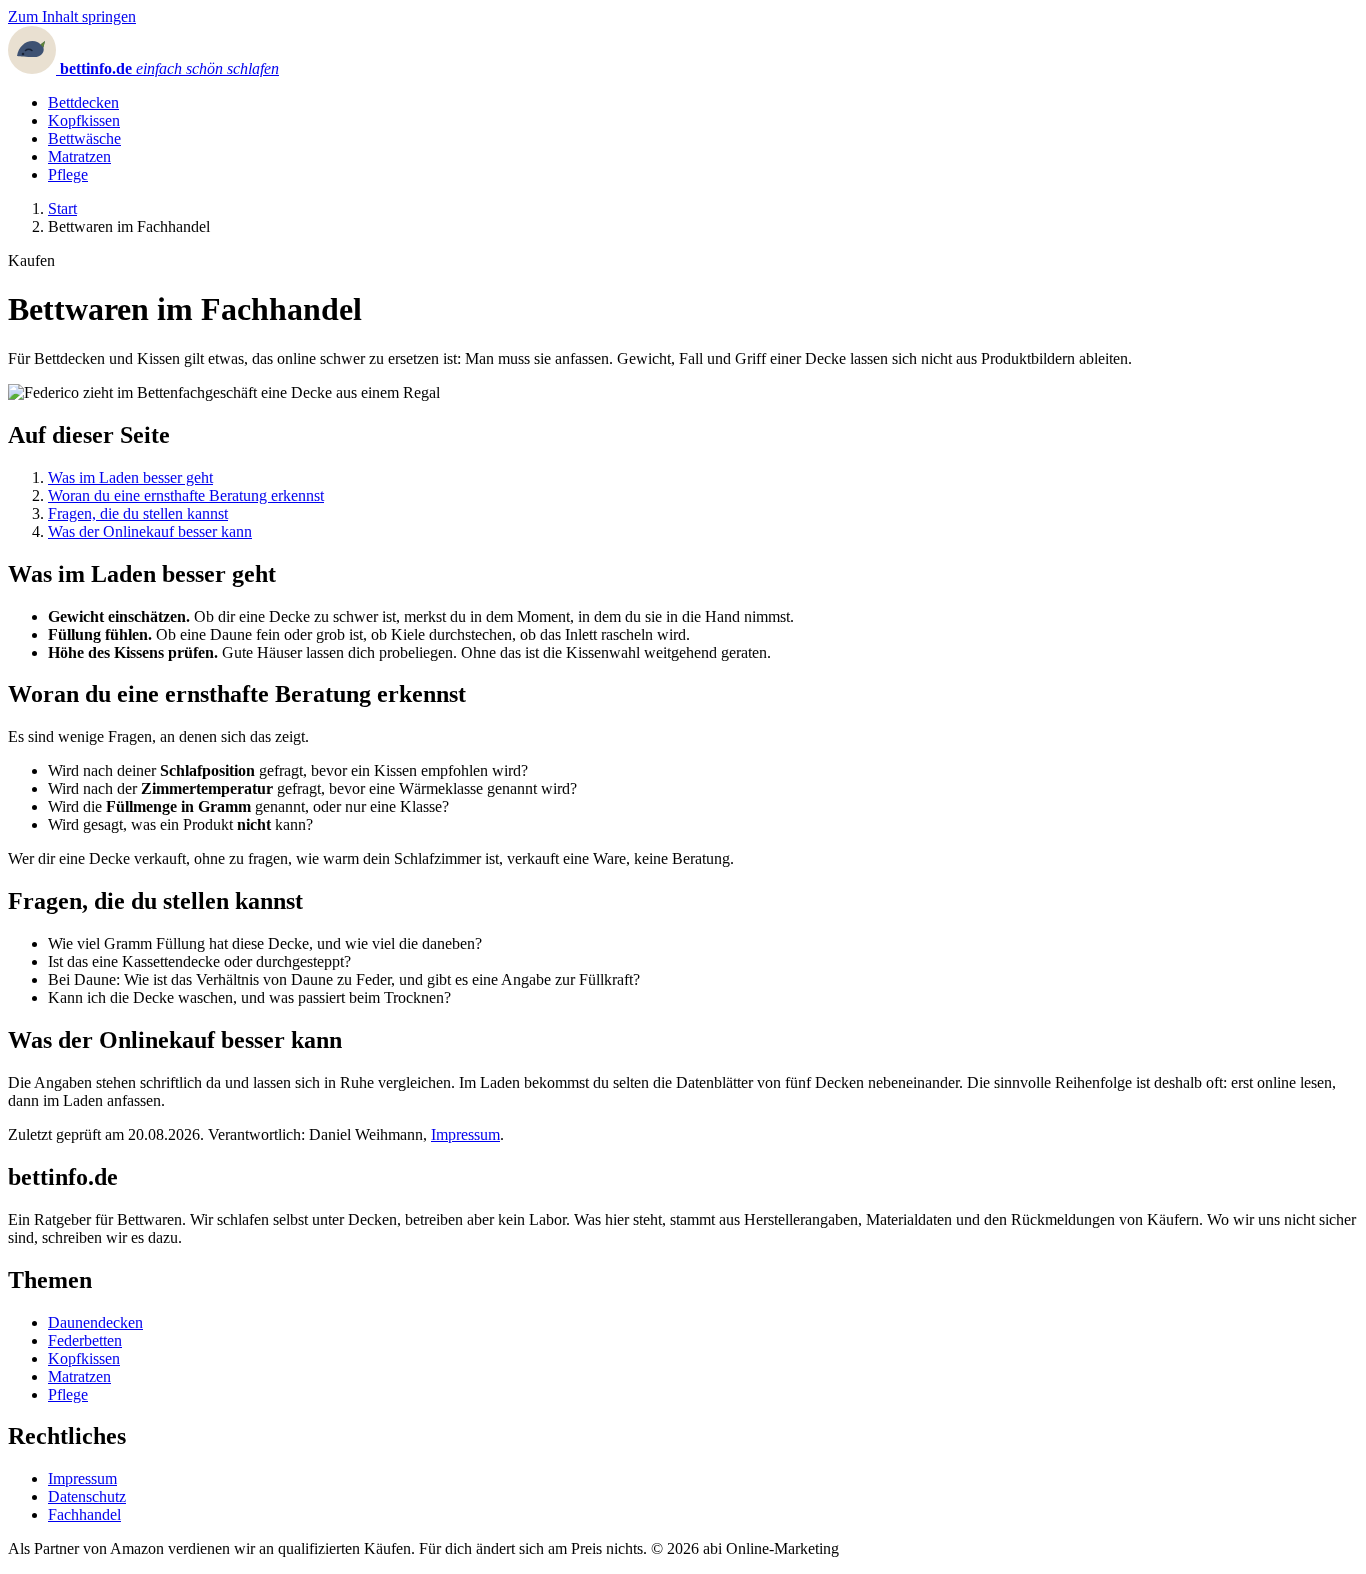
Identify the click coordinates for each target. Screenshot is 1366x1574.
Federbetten (85, 1340)
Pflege (68, 174)
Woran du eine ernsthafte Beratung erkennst (186, 495)
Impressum (465, 1134)
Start (62, 208)
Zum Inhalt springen (72, 16)
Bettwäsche (84, 138)
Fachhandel (84, 1514)
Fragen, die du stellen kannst (138, 513)
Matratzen (79, 156)
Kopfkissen (84, 120)
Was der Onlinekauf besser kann (150, 531)
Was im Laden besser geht (130, 477)
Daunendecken (95, 1322)
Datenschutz (87, 1496)
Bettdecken (83, 102)
